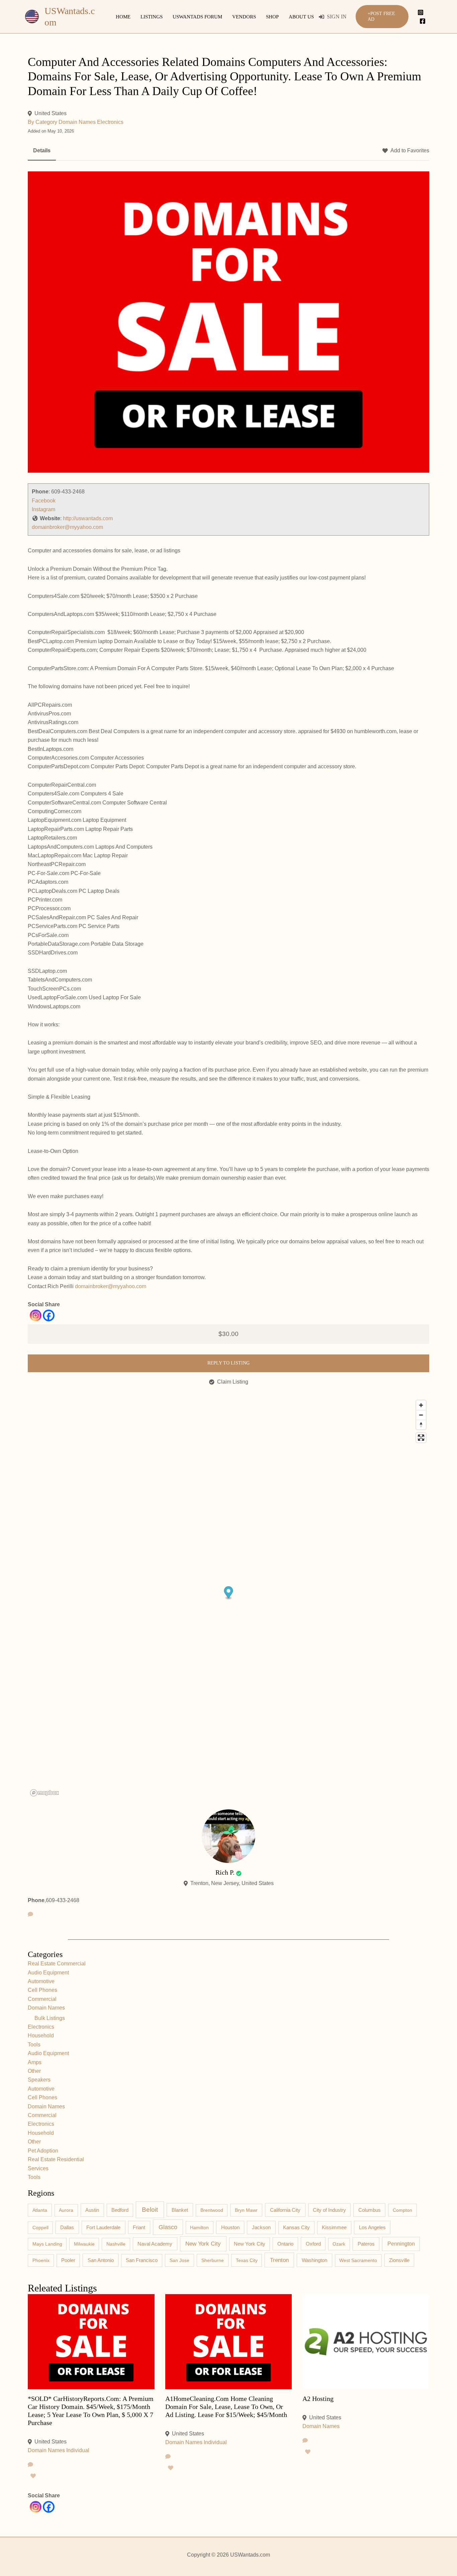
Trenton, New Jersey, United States (232, 1883)
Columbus (370, 2210)
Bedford (120, 2210)
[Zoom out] (421, 1415)
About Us (301, 17)
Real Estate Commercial (57, 1964)
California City (285, 2210)
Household (41, 2036)
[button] (382, 17)
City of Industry (329, 2210)
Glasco (168, 2227)
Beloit (150, 2210)
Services (38, 2168)
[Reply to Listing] (30, 2465)
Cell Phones (42, 1990)
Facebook (44, 501)
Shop (272, 17)
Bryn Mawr (246, 2210)
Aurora (66, 2210)
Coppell (40, 2228)
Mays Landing (47, 2244)
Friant (139, 2228)
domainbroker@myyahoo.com (67, 527)
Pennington (401, 2244)
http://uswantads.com (88, 518)
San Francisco (142, 2260)
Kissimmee (334, 2228)
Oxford (313, 2244)
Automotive (41, 1981)
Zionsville (399, 2260)
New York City (203, 2244)
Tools (34, 2045)
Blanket (180, 2210)
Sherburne (213, 2260)
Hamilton (199, 2228)
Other (34, 2071)
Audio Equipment (48, 1973)
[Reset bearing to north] (421, 1425)
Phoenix (41, 2260)
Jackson (261, 2227)
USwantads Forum (197, 17)
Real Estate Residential (56, 2159)
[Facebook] (423, 21)
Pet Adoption (43, 2151)
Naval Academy (155, 2244)
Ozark (339, 2244)
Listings (152, 17)
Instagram (43, 509)
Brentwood (212, 2210)
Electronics (110, 122)
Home (123, 17)
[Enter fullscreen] (421, 1438)
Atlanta (40, 2210)
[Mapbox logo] (44, 1793)
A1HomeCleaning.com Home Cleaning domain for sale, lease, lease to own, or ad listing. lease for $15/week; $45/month (226, 2407)
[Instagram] (421, 12)
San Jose (179, 2260)
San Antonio (101, 2260)
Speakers (39, 2080)
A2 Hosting (318, 2399)
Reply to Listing (229, 1363)
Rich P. (225, 1872)
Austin (92, 2210)
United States (51, 113)
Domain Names (77, 122)
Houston (230, 2228)
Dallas (67, 2228)
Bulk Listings (50, 2018)
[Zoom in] (421, 1405)
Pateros (366, 2244)
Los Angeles (372, 2227)
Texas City (247, 2260)
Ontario (285, 2244)
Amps (35, 2062)
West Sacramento (358, 2260)
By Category (42, 122)
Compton (402, 2210)
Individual (78, 2450)
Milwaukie (84, 2244)
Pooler (68, 2260)
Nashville (116, 2244)
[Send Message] (30, 1915)
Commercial (42, 1999)
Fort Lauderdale (103, 2227)
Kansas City (296, 2228)
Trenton (279, 2260)
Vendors (244, 17)
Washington (314, 2260)
